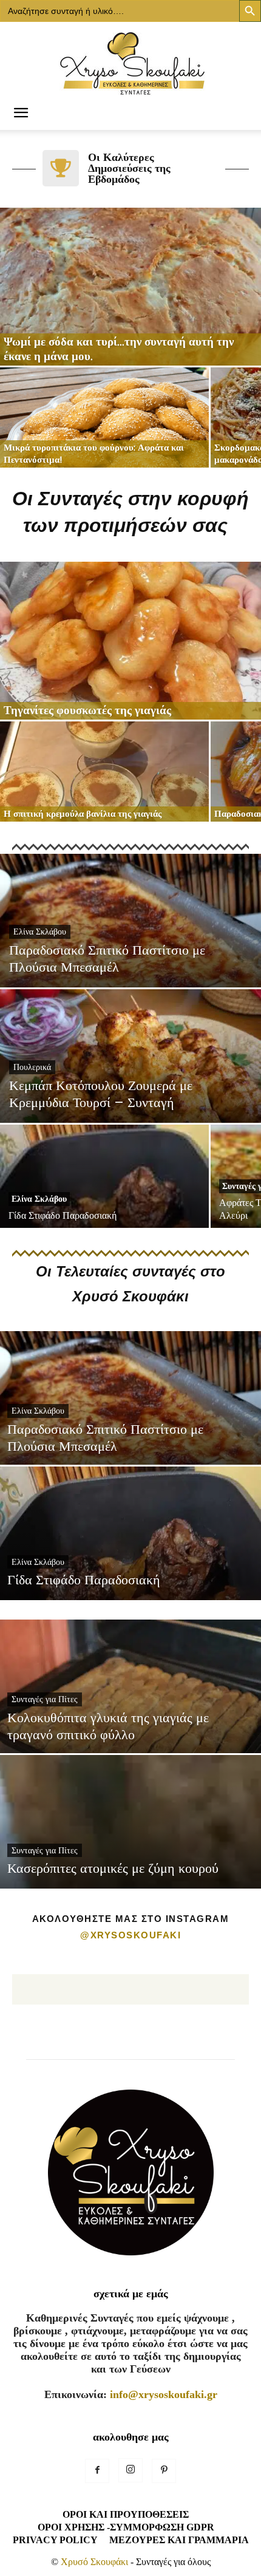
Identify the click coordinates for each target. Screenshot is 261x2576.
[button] (21, 114)
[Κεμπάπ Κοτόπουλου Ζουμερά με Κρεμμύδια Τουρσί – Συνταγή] (130, 1103)
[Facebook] (97, 2471)
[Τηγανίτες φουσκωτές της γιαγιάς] (130, 641)
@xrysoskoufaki (130, 1935)
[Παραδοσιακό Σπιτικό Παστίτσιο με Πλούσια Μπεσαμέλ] (130, 967)
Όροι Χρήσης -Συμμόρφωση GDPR (126, 2527)
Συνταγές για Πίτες (45, 1699)
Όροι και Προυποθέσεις (126, 2514)
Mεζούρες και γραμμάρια (179, 2540)
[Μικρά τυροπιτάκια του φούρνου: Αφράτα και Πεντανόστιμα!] (104, 417)
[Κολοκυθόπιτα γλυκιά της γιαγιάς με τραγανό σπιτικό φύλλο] (130, 1734)
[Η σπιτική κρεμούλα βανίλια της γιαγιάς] (104, 772)
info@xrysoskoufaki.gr (164, 2394)
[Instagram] (130, 2470)
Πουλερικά (32, 1067)
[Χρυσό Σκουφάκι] (130, 60)
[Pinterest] (164, 2471)
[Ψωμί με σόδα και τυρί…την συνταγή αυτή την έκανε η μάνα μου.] (130, 287)
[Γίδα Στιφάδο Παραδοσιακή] (104, 1200)
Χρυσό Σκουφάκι (94, 2562)
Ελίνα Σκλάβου (40, 932)
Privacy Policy (55, 2540)
